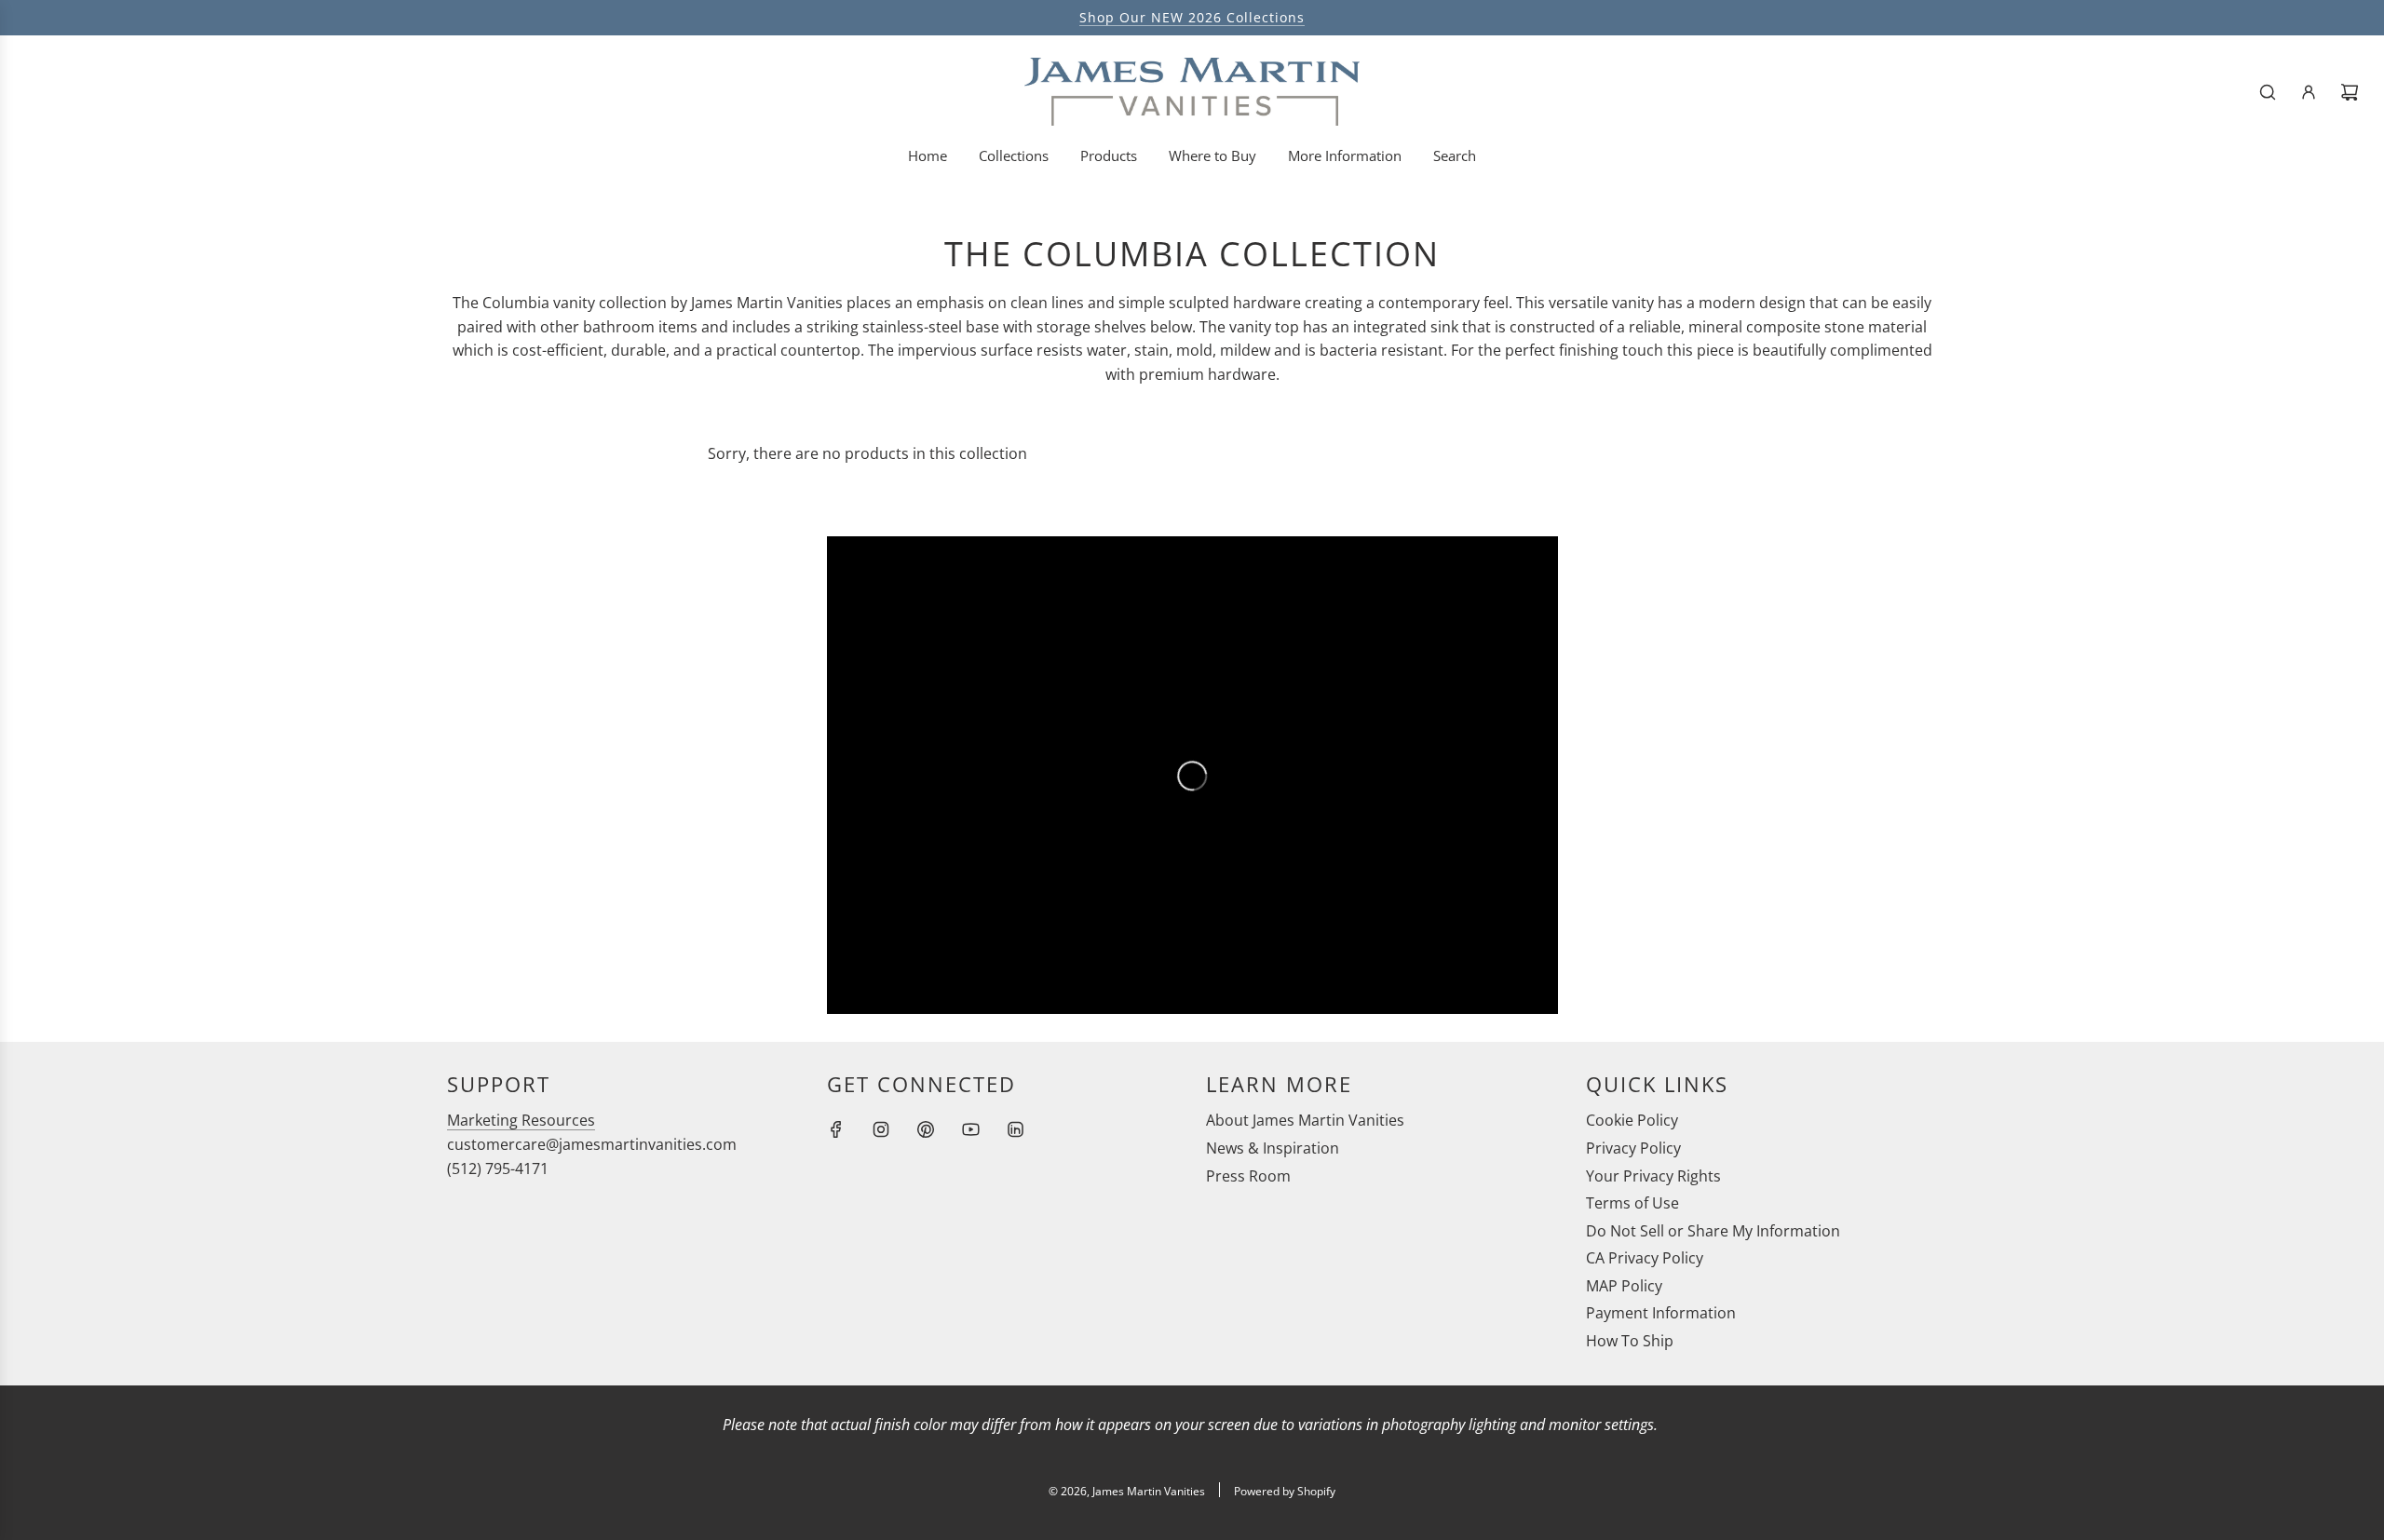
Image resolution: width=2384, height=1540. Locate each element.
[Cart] (2350, 92)
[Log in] (2309, 92)
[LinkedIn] (1015, 1129)
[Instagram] (881, 1129)
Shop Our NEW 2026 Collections (1192, 17)
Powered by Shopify (1285, 1491)
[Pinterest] (926, 1129)
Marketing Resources (521, 1120)
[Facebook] (836, 1129)
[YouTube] (970, 1129)
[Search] (2268, 92)
